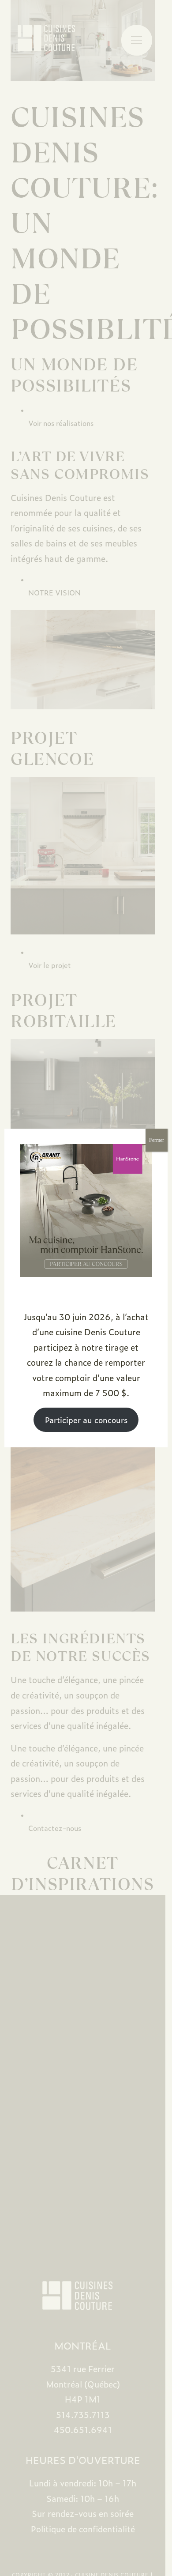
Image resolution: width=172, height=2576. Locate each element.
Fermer (157, 1140)
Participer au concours (86, 1420)
